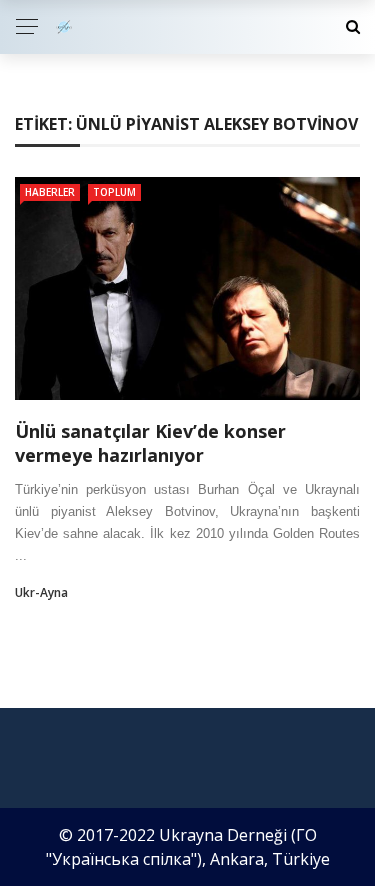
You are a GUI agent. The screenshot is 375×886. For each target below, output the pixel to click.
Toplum (114, 192)
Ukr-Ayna (41, 592)
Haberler (50, 192)
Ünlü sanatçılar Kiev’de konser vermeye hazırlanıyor (150, 442)
